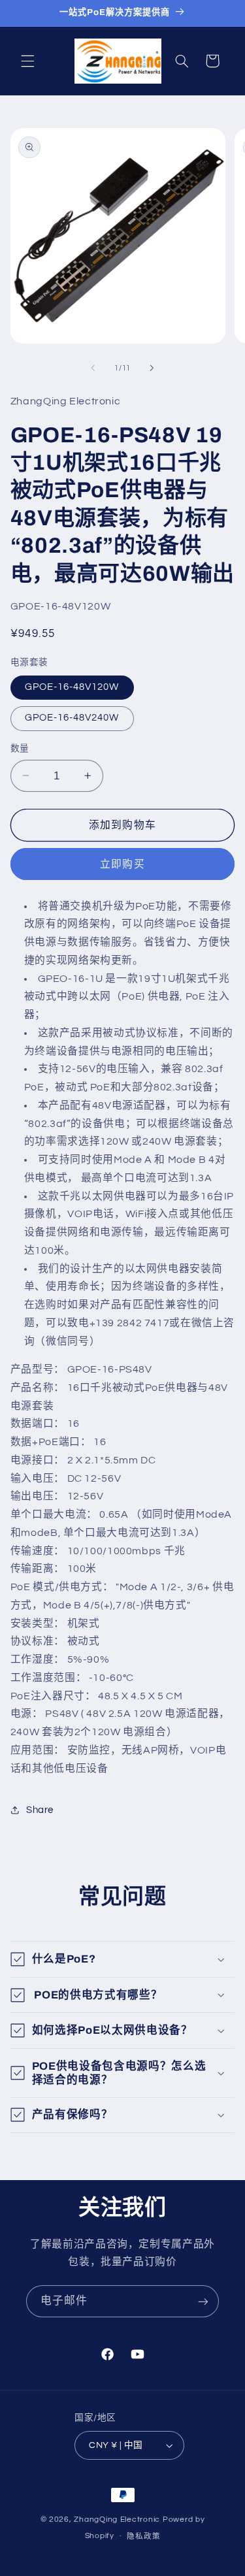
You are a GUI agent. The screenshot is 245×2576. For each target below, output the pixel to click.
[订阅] (203, 2301)
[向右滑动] (152, 368)
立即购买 (122, 864)
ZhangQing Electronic (118, 2519)
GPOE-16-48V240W (72, 718)
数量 (20, 749)
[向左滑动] (93, 368)
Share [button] (40, 1810)
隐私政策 (143, 2536)
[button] (27, 61)
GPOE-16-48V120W (72, 687)
